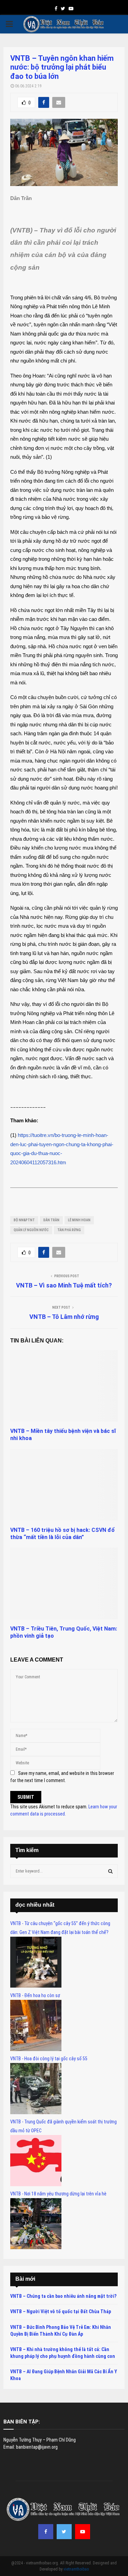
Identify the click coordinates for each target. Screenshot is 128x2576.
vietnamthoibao (76, 2569)
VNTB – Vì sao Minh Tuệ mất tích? (64, 1285)
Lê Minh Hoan (79, 1220)
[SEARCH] (110, 1871)
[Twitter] (64, 2532)
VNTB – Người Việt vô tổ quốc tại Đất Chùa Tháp (61, 2311)
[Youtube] (83, 2532)
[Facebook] (46, 2532)
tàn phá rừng (69, 1230)
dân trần (51, 1220)
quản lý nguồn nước (31, 1230)
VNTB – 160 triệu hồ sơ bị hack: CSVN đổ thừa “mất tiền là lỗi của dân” (62, 1534)
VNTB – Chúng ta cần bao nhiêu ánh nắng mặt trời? (63, 2296)
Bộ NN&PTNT (24, 1220)
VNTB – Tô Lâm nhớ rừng (64, 1317)
